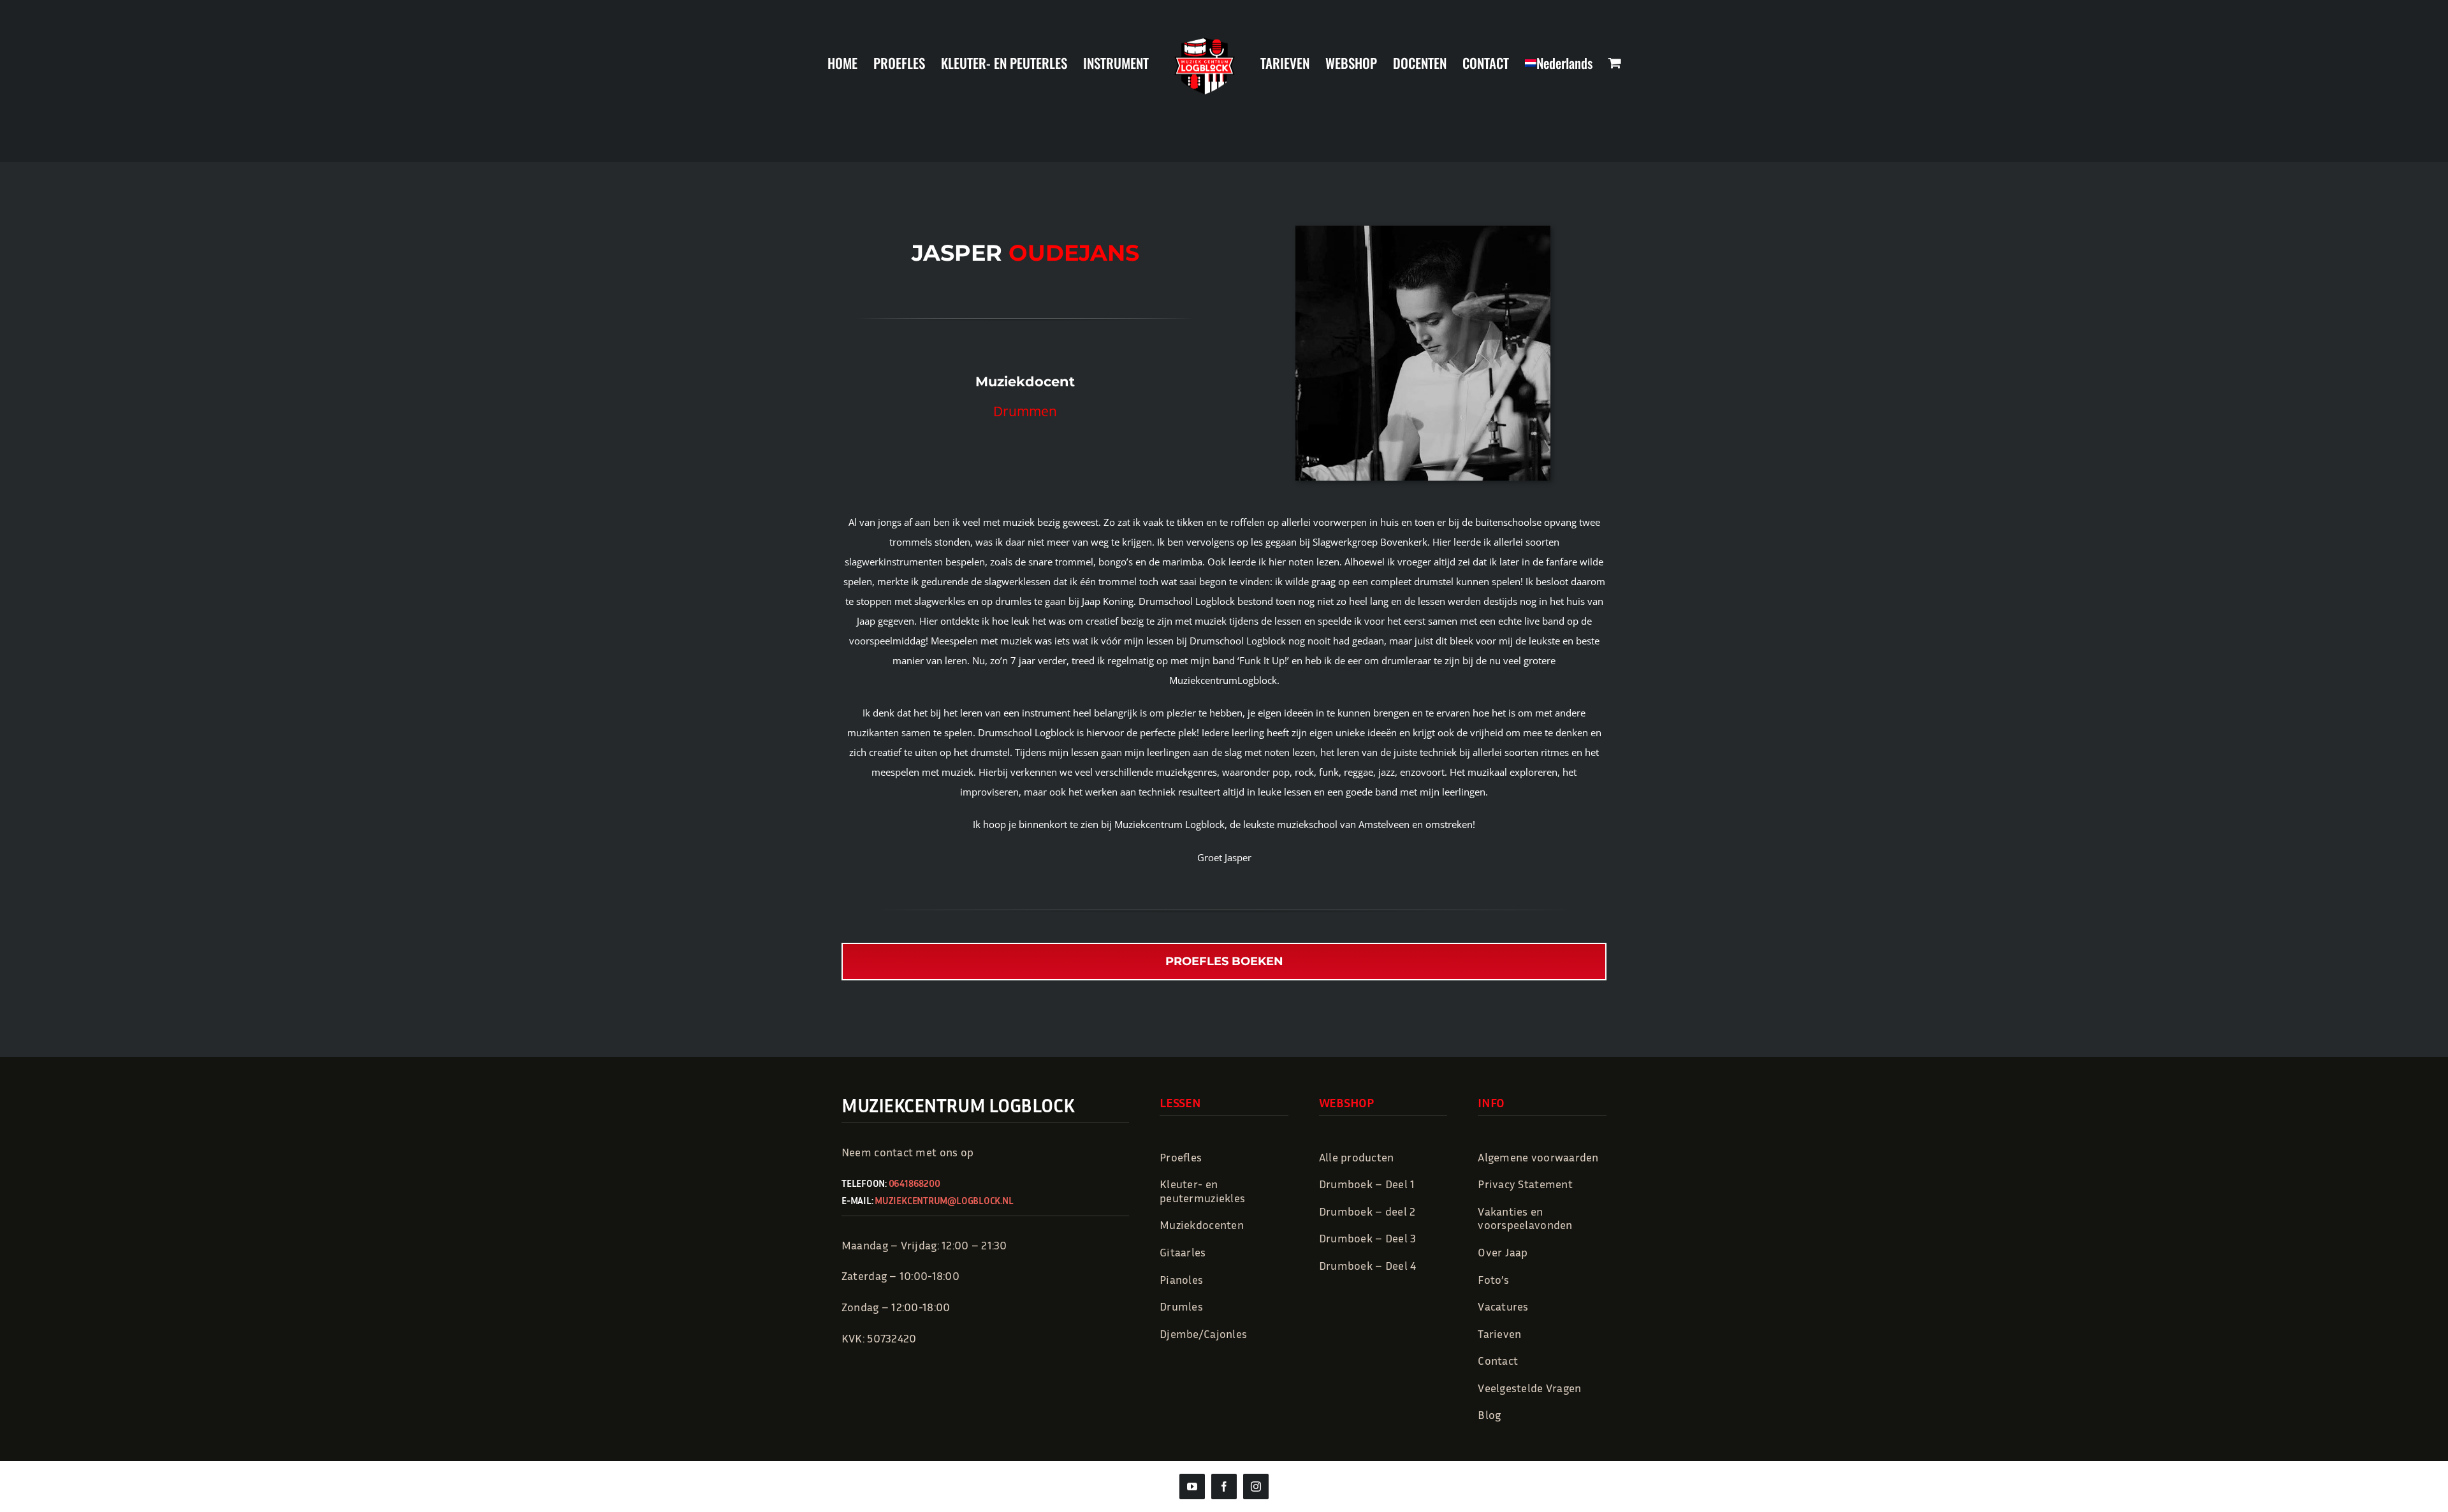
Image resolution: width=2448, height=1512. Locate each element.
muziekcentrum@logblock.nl (944, 1200)
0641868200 (914, 1183)
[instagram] (1256, 1487)
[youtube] (1192, 1487)
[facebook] (1224, 1487)
